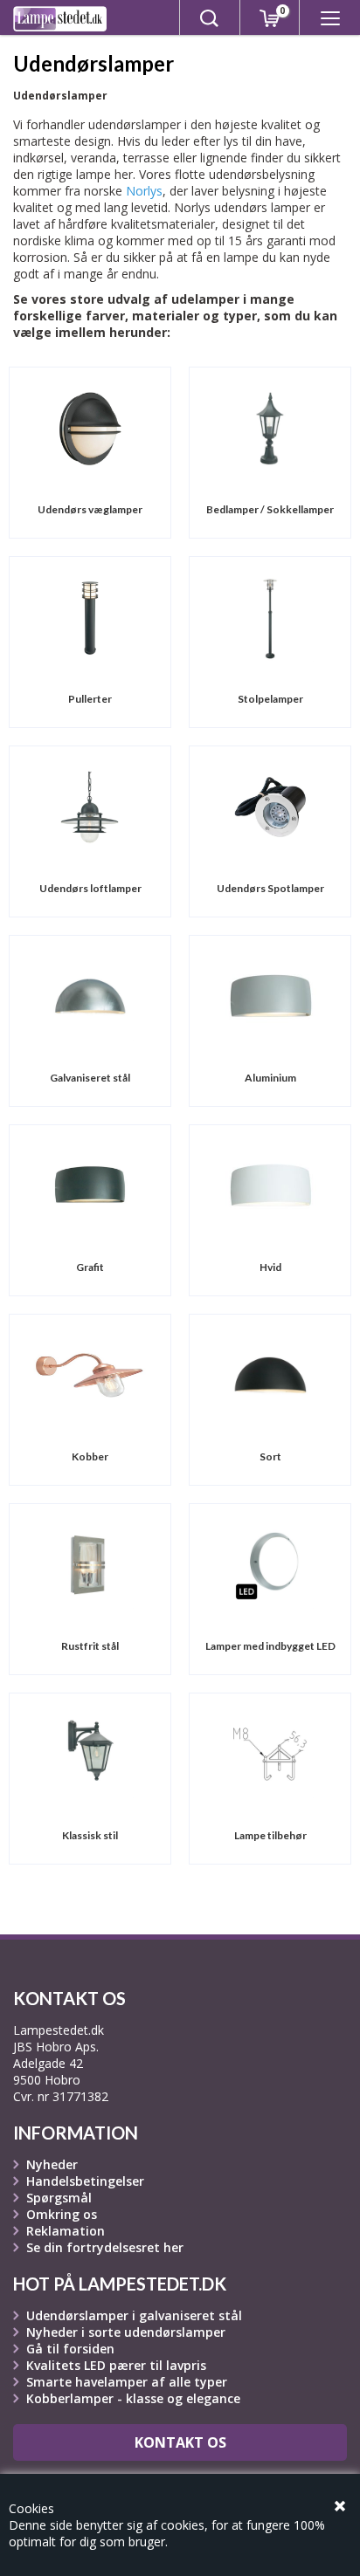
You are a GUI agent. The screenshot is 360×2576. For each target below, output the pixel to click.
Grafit (90, 1267)
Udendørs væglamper (90, 509)
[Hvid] (270, 1185)
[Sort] (270, 1374)
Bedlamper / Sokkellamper (270, 509)
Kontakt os (180, 2442)
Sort (270, 1456)
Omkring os (62, 2214)
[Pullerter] (90, 617)
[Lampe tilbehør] (270, 1753)
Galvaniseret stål (90, 1078)
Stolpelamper (270, 699)
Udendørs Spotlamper (270, 888)
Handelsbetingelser (85, 2181)
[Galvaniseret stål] (90, 996)
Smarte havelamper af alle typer (127, 2382)
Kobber (90, 1456)
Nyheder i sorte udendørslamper (126, 2332)
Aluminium (270, 1078)
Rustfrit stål (90, 1646)
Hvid (270, 1267)
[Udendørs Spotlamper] (270, 806)
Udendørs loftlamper (90, 888)
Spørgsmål (59, 2198)
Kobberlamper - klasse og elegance (133, 2398)
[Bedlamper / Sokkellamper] (270, 427)
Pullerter (90, 699)
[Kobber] (90, 1374)
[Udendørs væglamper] (90, 427)
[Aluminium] (270, 996)
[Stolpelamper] (270, 617)
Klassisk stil (90, 1835)
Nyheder (52, 2164)
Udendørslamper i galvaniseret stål (134, 2315)
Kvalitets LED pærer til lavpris (116, 2365)
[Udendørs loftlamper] (90, 806)
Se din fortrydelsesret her (105, 2247)
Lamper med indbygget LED (270, 1646)
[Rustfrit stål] (90, 1564)
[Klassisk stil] (90, 1753)
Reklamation (66, 2231)
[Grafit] (90, 1185)
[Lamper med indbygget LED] (270, 1564)
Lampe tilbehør (270, 1835)
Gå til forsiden (70, 2349)
